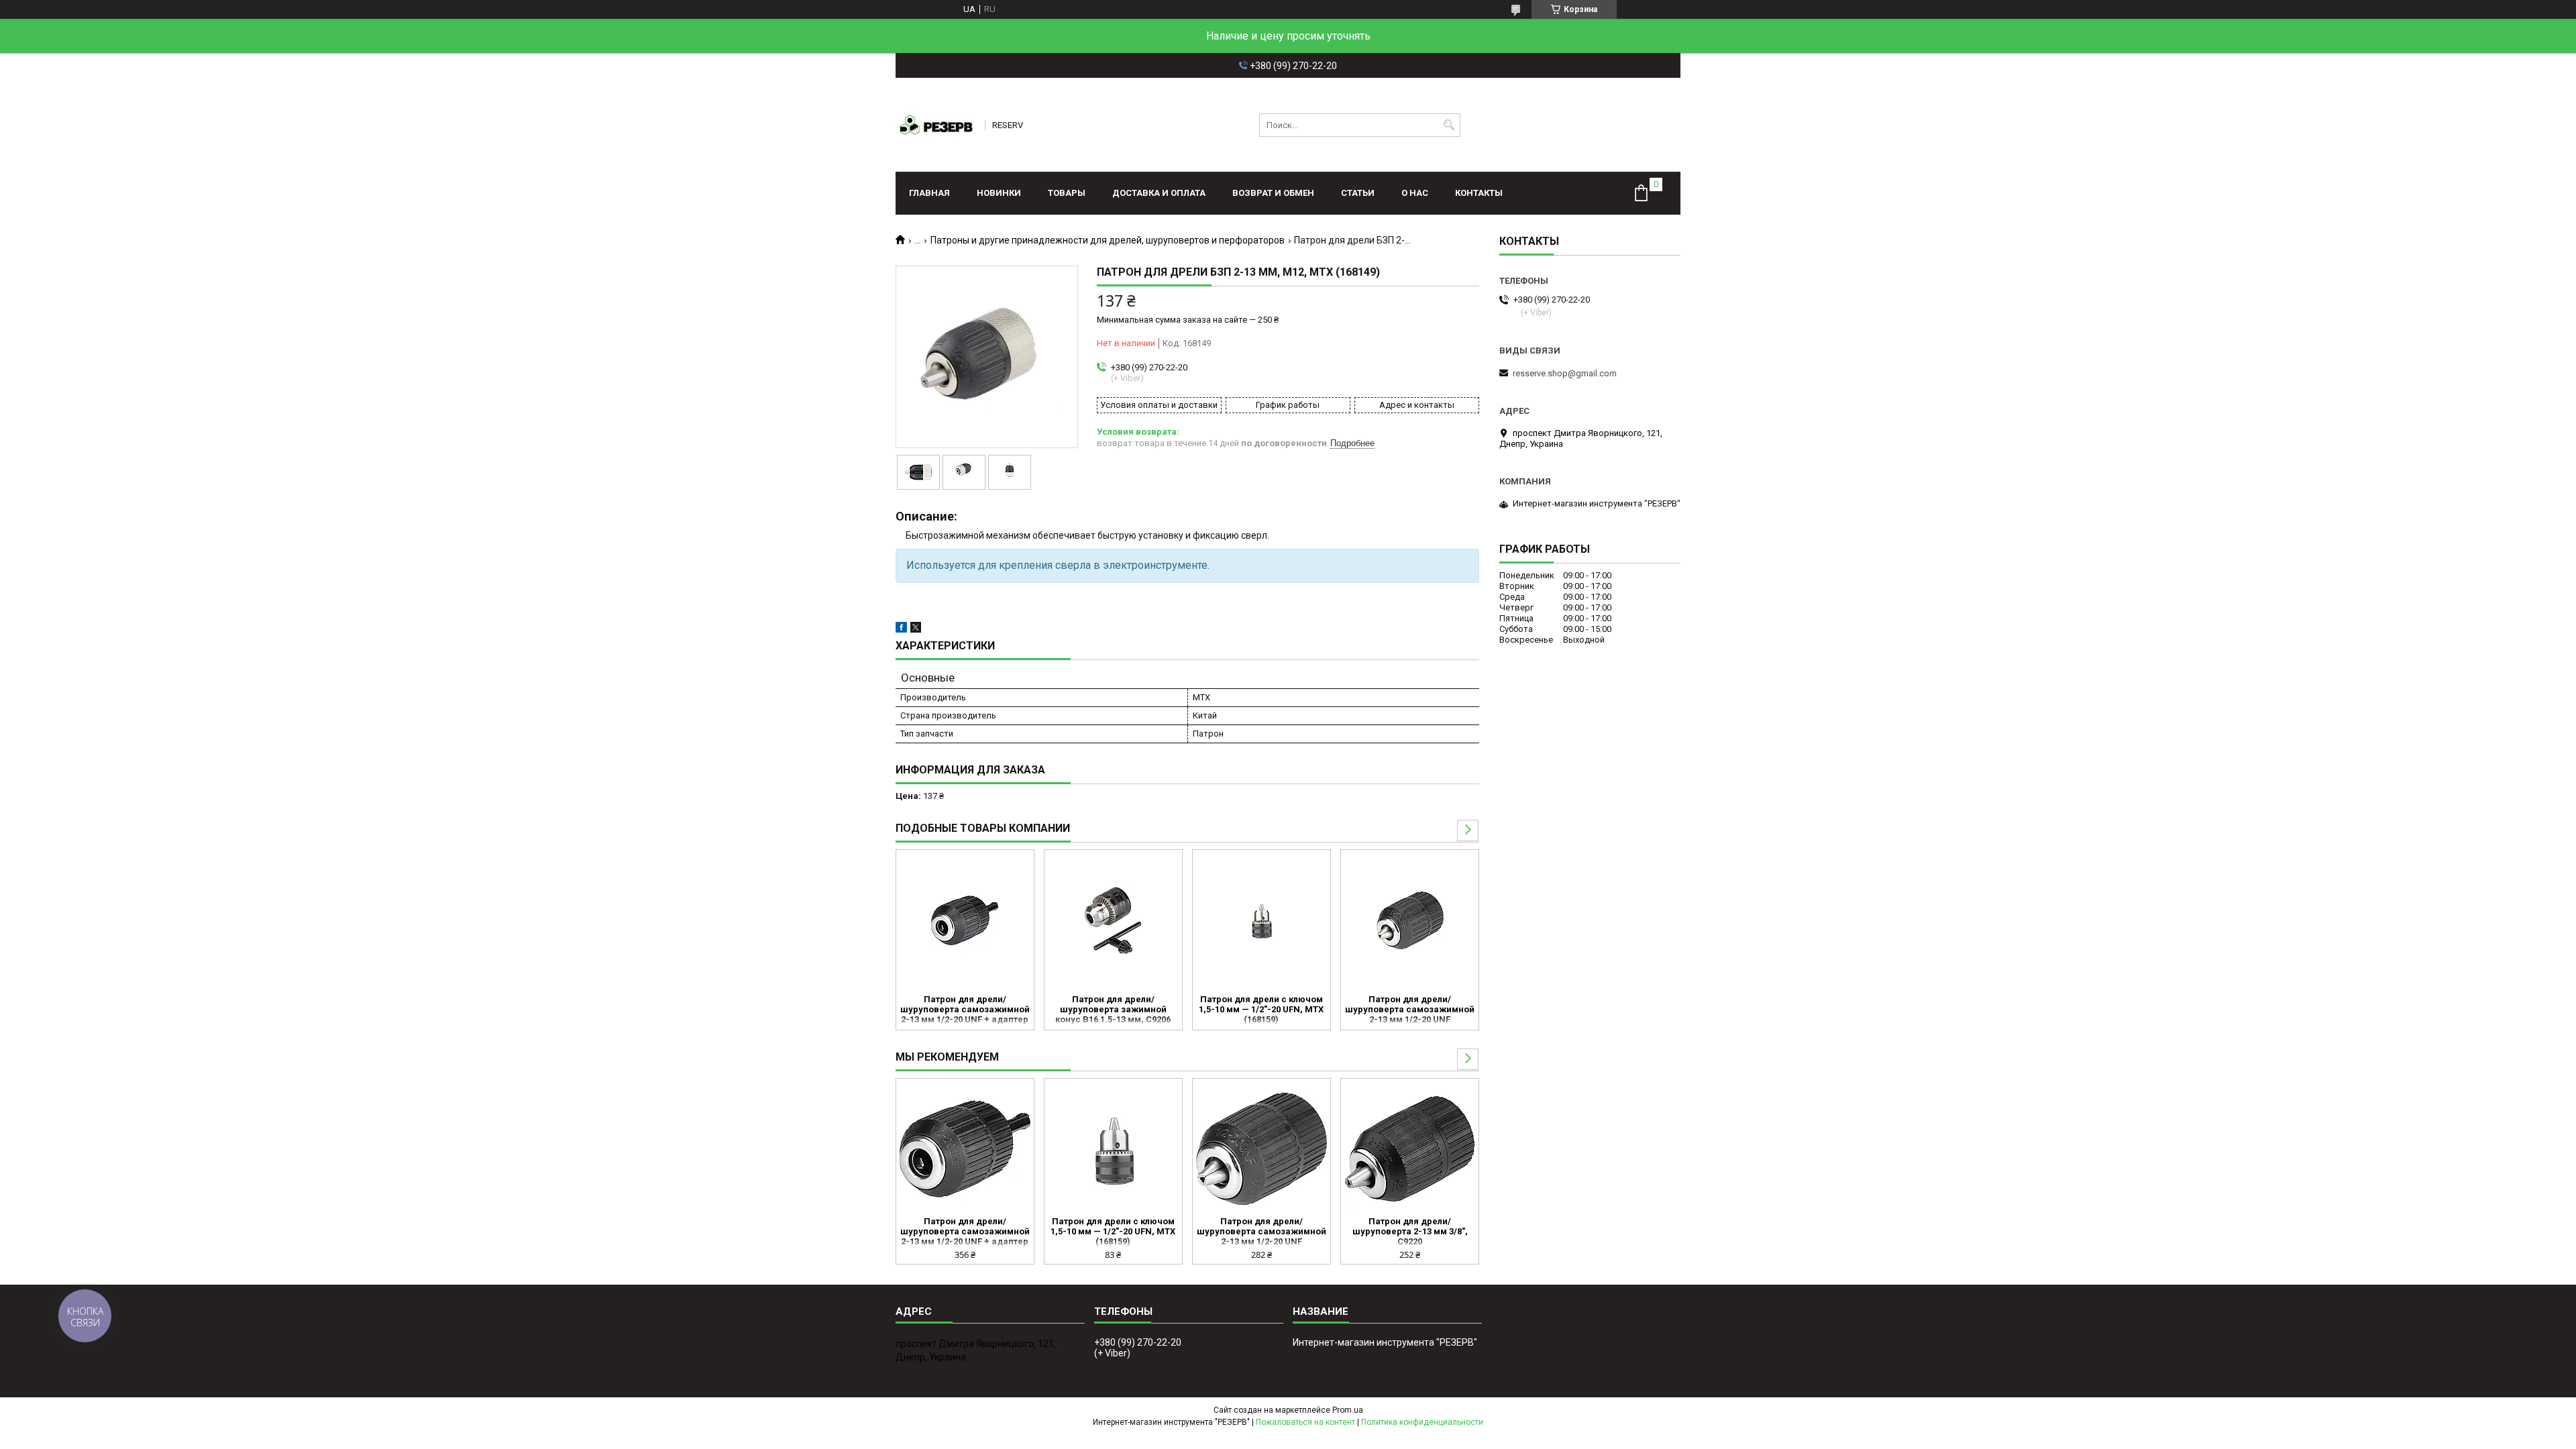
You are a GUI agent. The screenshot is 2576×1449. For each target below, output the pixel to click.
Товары (1067, 193)
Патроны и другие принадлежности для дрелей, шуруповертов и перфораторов (1108, 240)
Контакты (1479, 193)
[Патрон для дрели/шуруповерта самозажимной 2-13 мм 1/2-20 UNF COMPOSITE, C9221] (1410, 920)
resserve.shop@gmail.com (1565, 373)
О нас (1415, 193)
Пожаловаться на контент (1305, 1422)
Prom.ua (1348, 1410)
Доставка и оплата (1159, 193)
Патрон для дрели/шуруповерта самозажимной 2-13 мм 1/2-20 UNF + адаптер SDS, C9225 (965, 1010)
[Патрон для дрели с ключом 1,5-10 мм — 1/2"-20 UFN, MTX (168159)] (1262, 920)
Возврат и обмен (1273, 193)
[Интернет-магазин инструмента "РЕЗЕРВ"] (936, 125)
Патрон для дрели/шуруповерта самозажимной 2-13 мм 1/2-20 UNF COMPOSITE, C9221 (1410, 1010)
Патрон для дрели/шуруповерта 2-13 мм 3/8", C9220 (1410, 1231)
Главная (929, 193)
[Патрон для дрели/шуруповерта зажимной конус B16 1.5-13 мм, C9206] (1113, 920)
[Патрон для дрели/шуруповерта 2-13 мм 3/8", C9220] (1410, 1149)
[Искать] (1449, 125)
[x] (916, 630)
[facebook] (901, 630)
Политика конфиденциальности (1422, 1422)
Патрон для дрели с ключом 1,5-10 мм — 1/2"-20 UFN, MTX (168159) (1261, 1009)
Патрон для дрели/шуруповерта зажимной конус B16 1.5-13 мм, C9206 (1113, 1009)
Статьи (1358, 193)
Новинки (999, 193)
